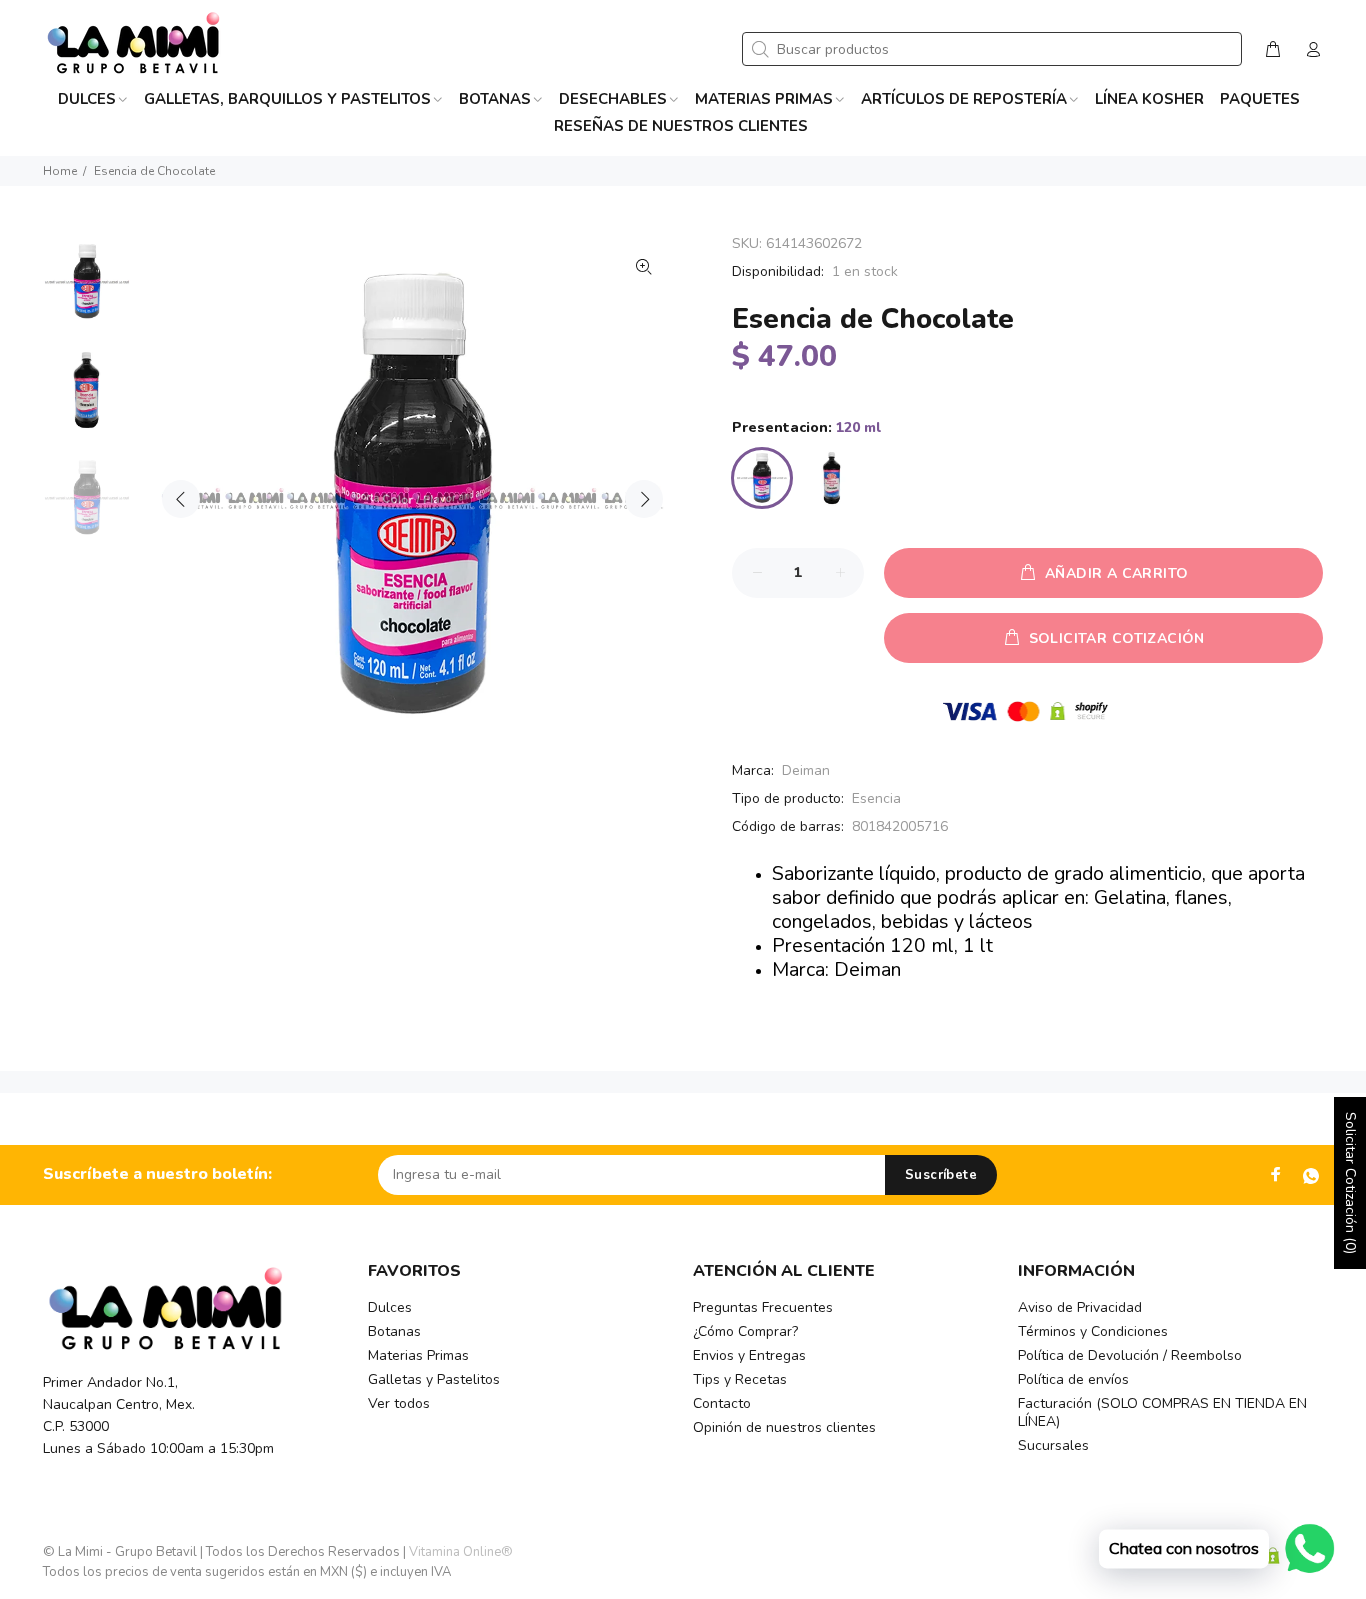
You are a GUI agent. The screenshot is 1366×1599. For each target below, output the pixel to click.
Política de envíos (1073, 1379)
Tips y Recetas (740, 1379)
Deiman (806, 770)
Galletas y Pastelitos (434, 1379)
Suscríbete (941, 1175)
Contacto (722, 1403)
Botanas (394, 1331)
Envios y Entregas (749, 1355)
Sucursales (1053, 1445)
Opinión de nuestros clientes (784, 1427)
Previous (181, 499)
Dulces (390, 1307)
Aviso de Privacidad (1080, 1307)
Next (644, 499)
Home (60, 171)
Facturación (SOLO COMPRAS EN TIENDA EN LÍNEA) (1162, 1412)
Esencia (876, 798)
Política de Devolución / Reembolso (1130, 1355)
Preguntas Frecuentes (763, 1307)
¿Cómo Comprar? (745, 1331)
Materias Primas (418, 1355)
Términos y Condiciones (1093, 1331)
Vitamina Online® (461, 1552)
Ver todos (399, 1403)
